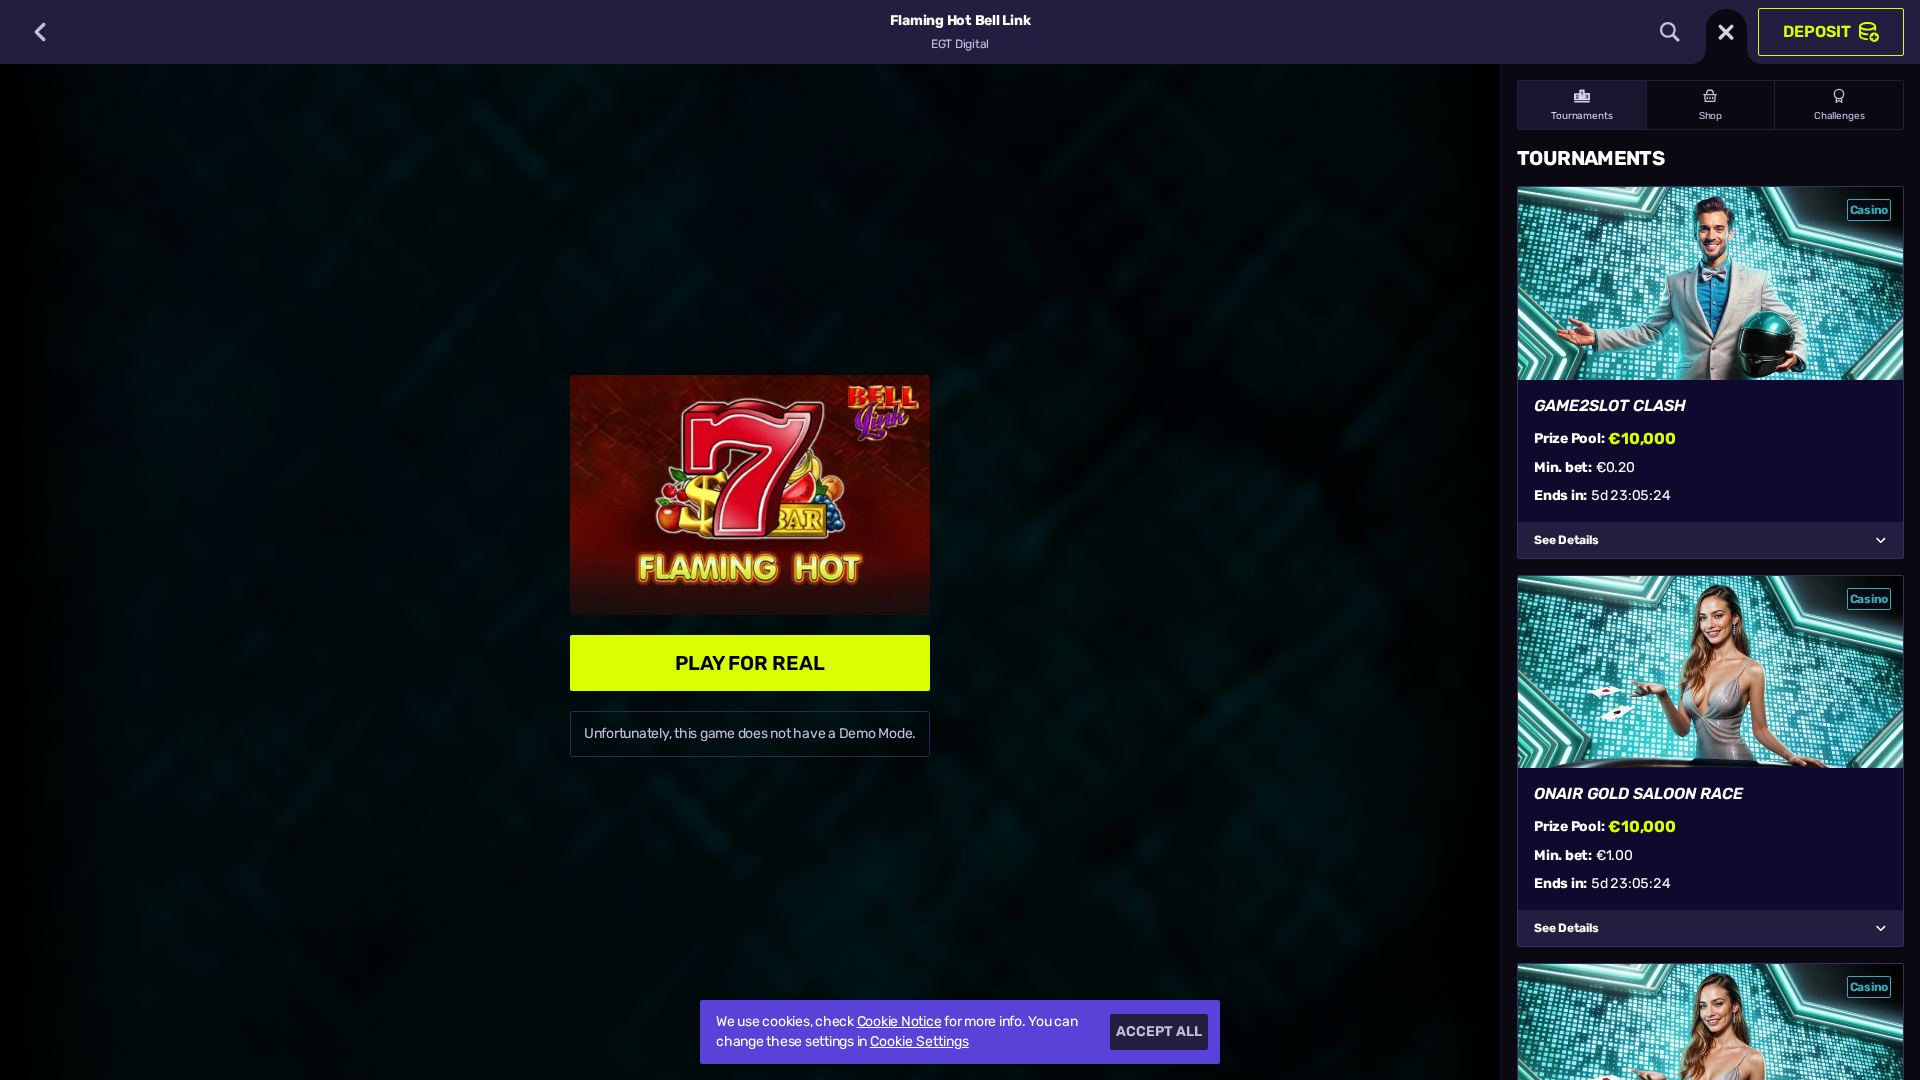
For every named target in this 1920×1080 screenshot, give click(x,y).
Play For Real (750, 663)
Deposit (1817, 31)
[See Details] (1881, 540)
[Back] (40, 32)
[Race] (1726, 32)
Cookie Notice (899, 1021)
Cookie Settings (919, 1042)
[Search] (1670, 32)
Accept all (1159, 1031)
